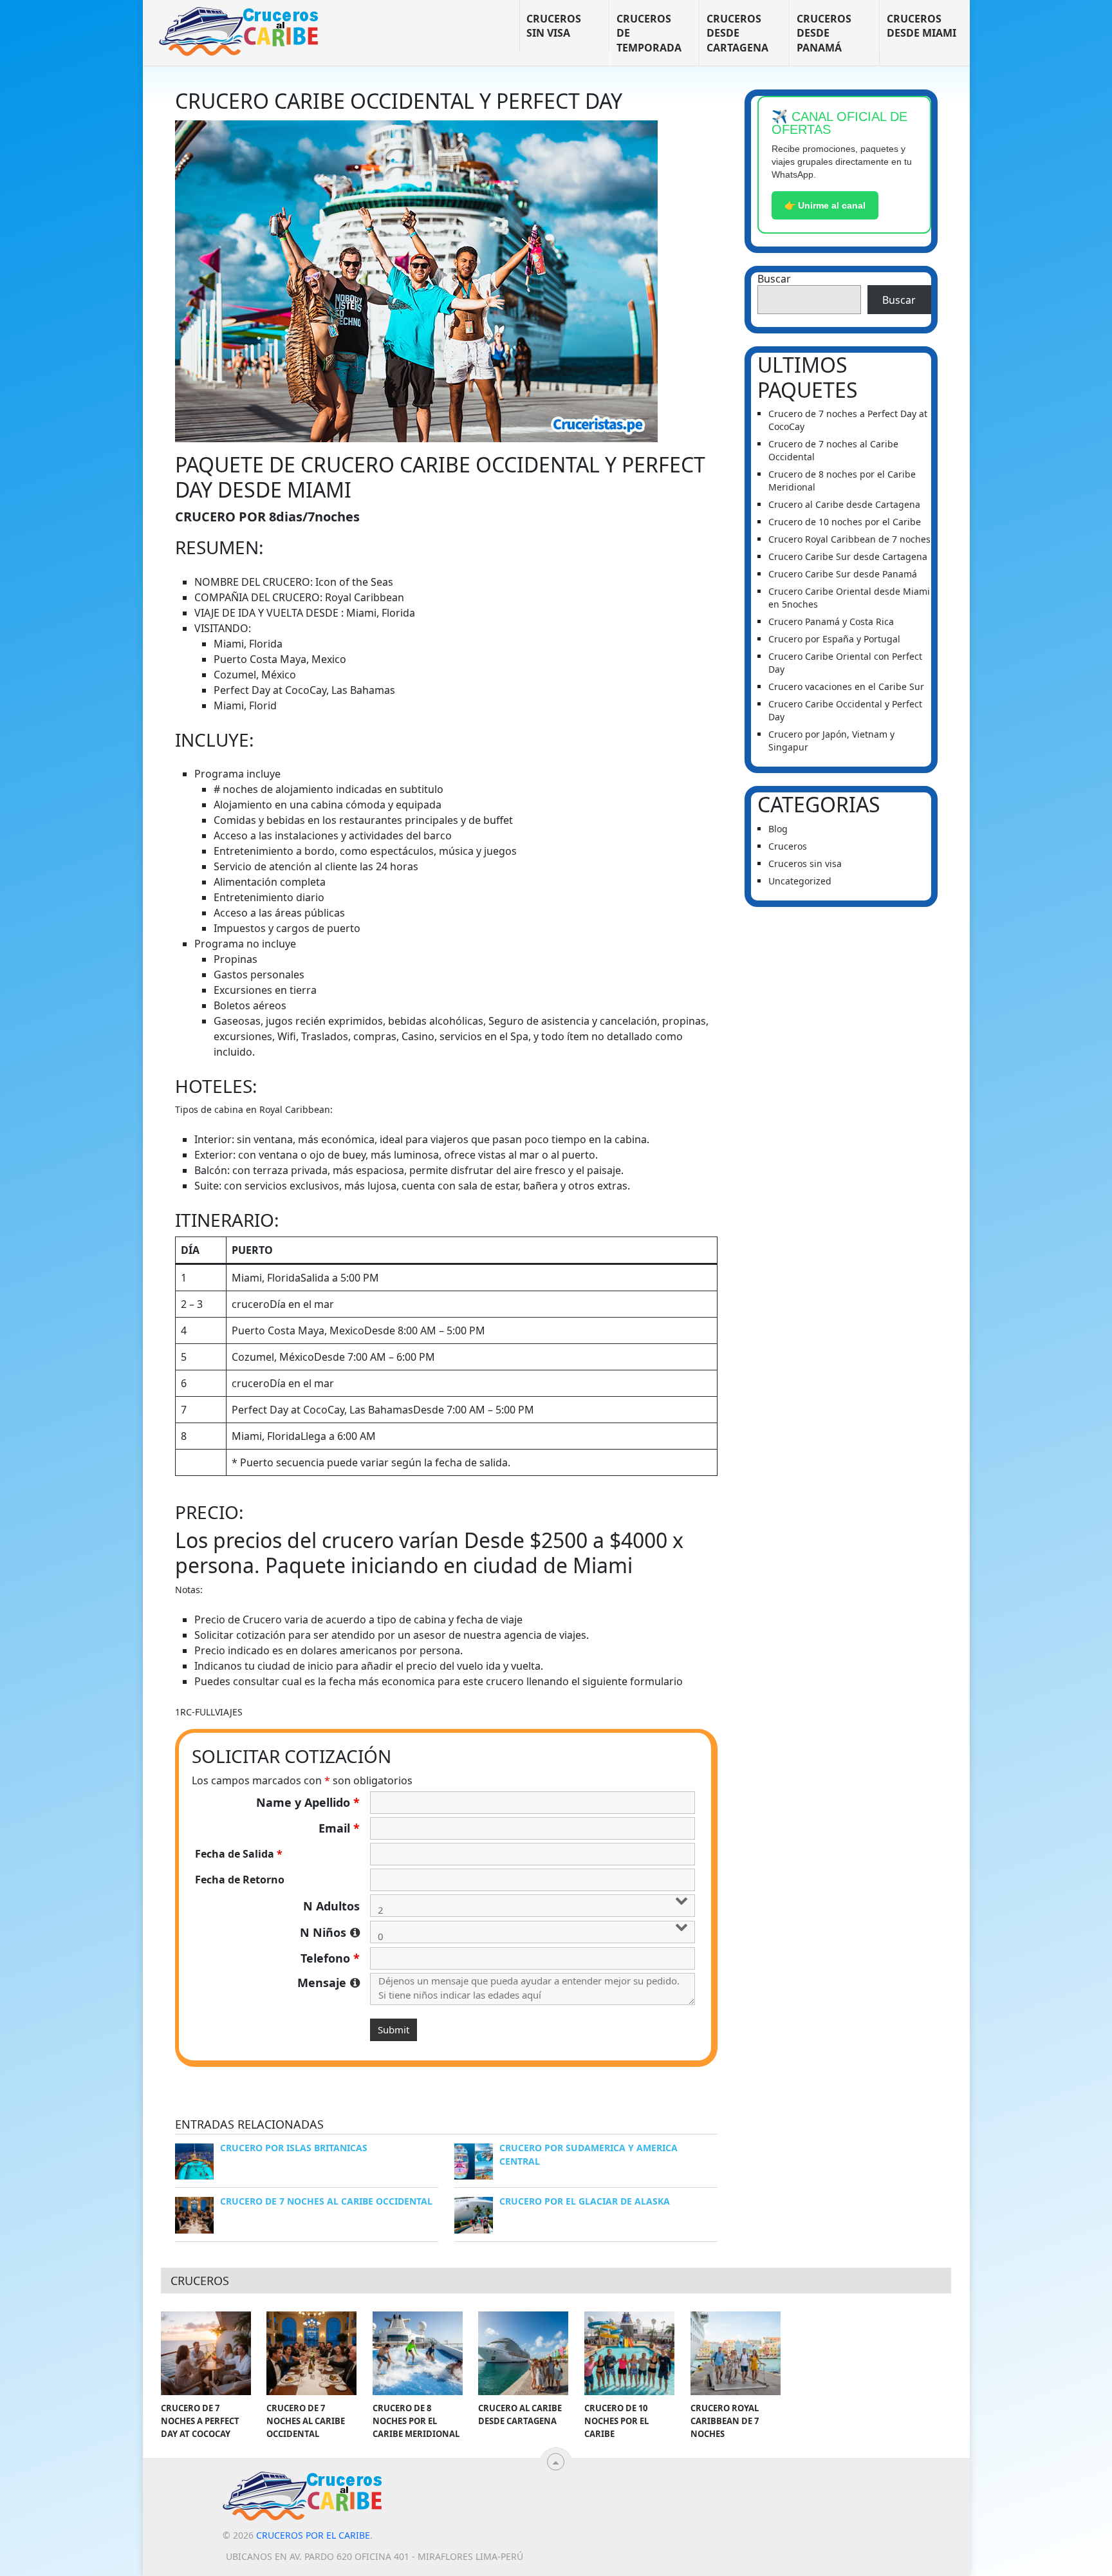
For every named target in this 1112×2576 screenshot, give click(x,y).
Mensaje (329, 1983)
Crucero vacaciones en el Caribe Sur (846, 686)
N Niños (330, 1932)
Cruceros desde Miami (922, 26)
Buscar (774, 279)
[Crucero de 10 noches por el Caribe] (629, 2353)
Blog (778, 829)
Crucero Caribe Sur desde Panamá (843, 574)
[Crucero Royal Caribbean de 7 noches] (736, 2353)
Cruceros (788, 846)
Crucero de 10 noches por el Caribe (845, 522)
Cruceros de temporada (649, 33)
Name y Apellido (308, 1802)
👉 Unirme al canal (825, 205)
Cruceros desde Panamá (824, 33)
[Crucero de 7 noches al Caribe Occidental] (311, 2353)
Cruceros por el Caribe (313, 2535)
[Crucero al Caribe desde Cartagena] (523, 2353)
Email (339, 1828)
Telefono (330, 1958)
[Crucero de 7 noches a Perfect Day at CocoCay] (206, 2353)
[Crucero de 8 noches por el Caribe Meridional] (418, 2353)
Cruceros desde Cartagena (737, 33)
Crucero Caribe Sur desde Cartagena (848, 556)
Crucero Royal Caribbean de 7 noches (849, 539)
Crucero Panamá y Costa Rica (831, 621)
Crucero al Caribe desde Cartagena (844, 504)
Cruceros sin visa (554, 26)
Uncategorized (800, 881)
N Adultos (331, 1906)
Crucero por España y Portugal (834, 639)
